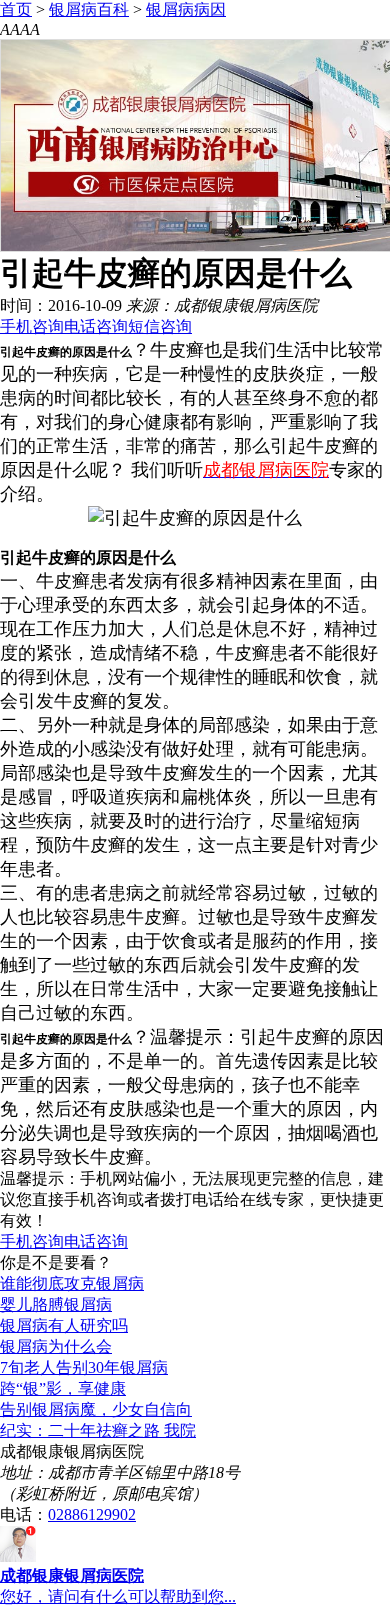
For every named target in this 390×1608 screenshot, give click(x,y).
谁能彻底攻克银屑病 (72, 1283)
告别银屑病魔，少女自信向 (96, 1409)
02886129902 (92, 1514)
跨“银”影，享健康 (63, 1388)
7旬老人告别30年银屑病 (84, 1367)
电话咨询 (96, 326)
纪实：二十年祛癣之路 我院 (98, 1430)
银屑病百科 (89, 9)
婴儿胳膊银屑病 (56, 1304)
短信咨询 (160, 326)
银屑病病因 (186, 9)
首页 (16, 9)
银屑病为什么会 (56, 1346)
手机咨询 (32, 326)
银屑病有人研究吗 (64, 1325)
